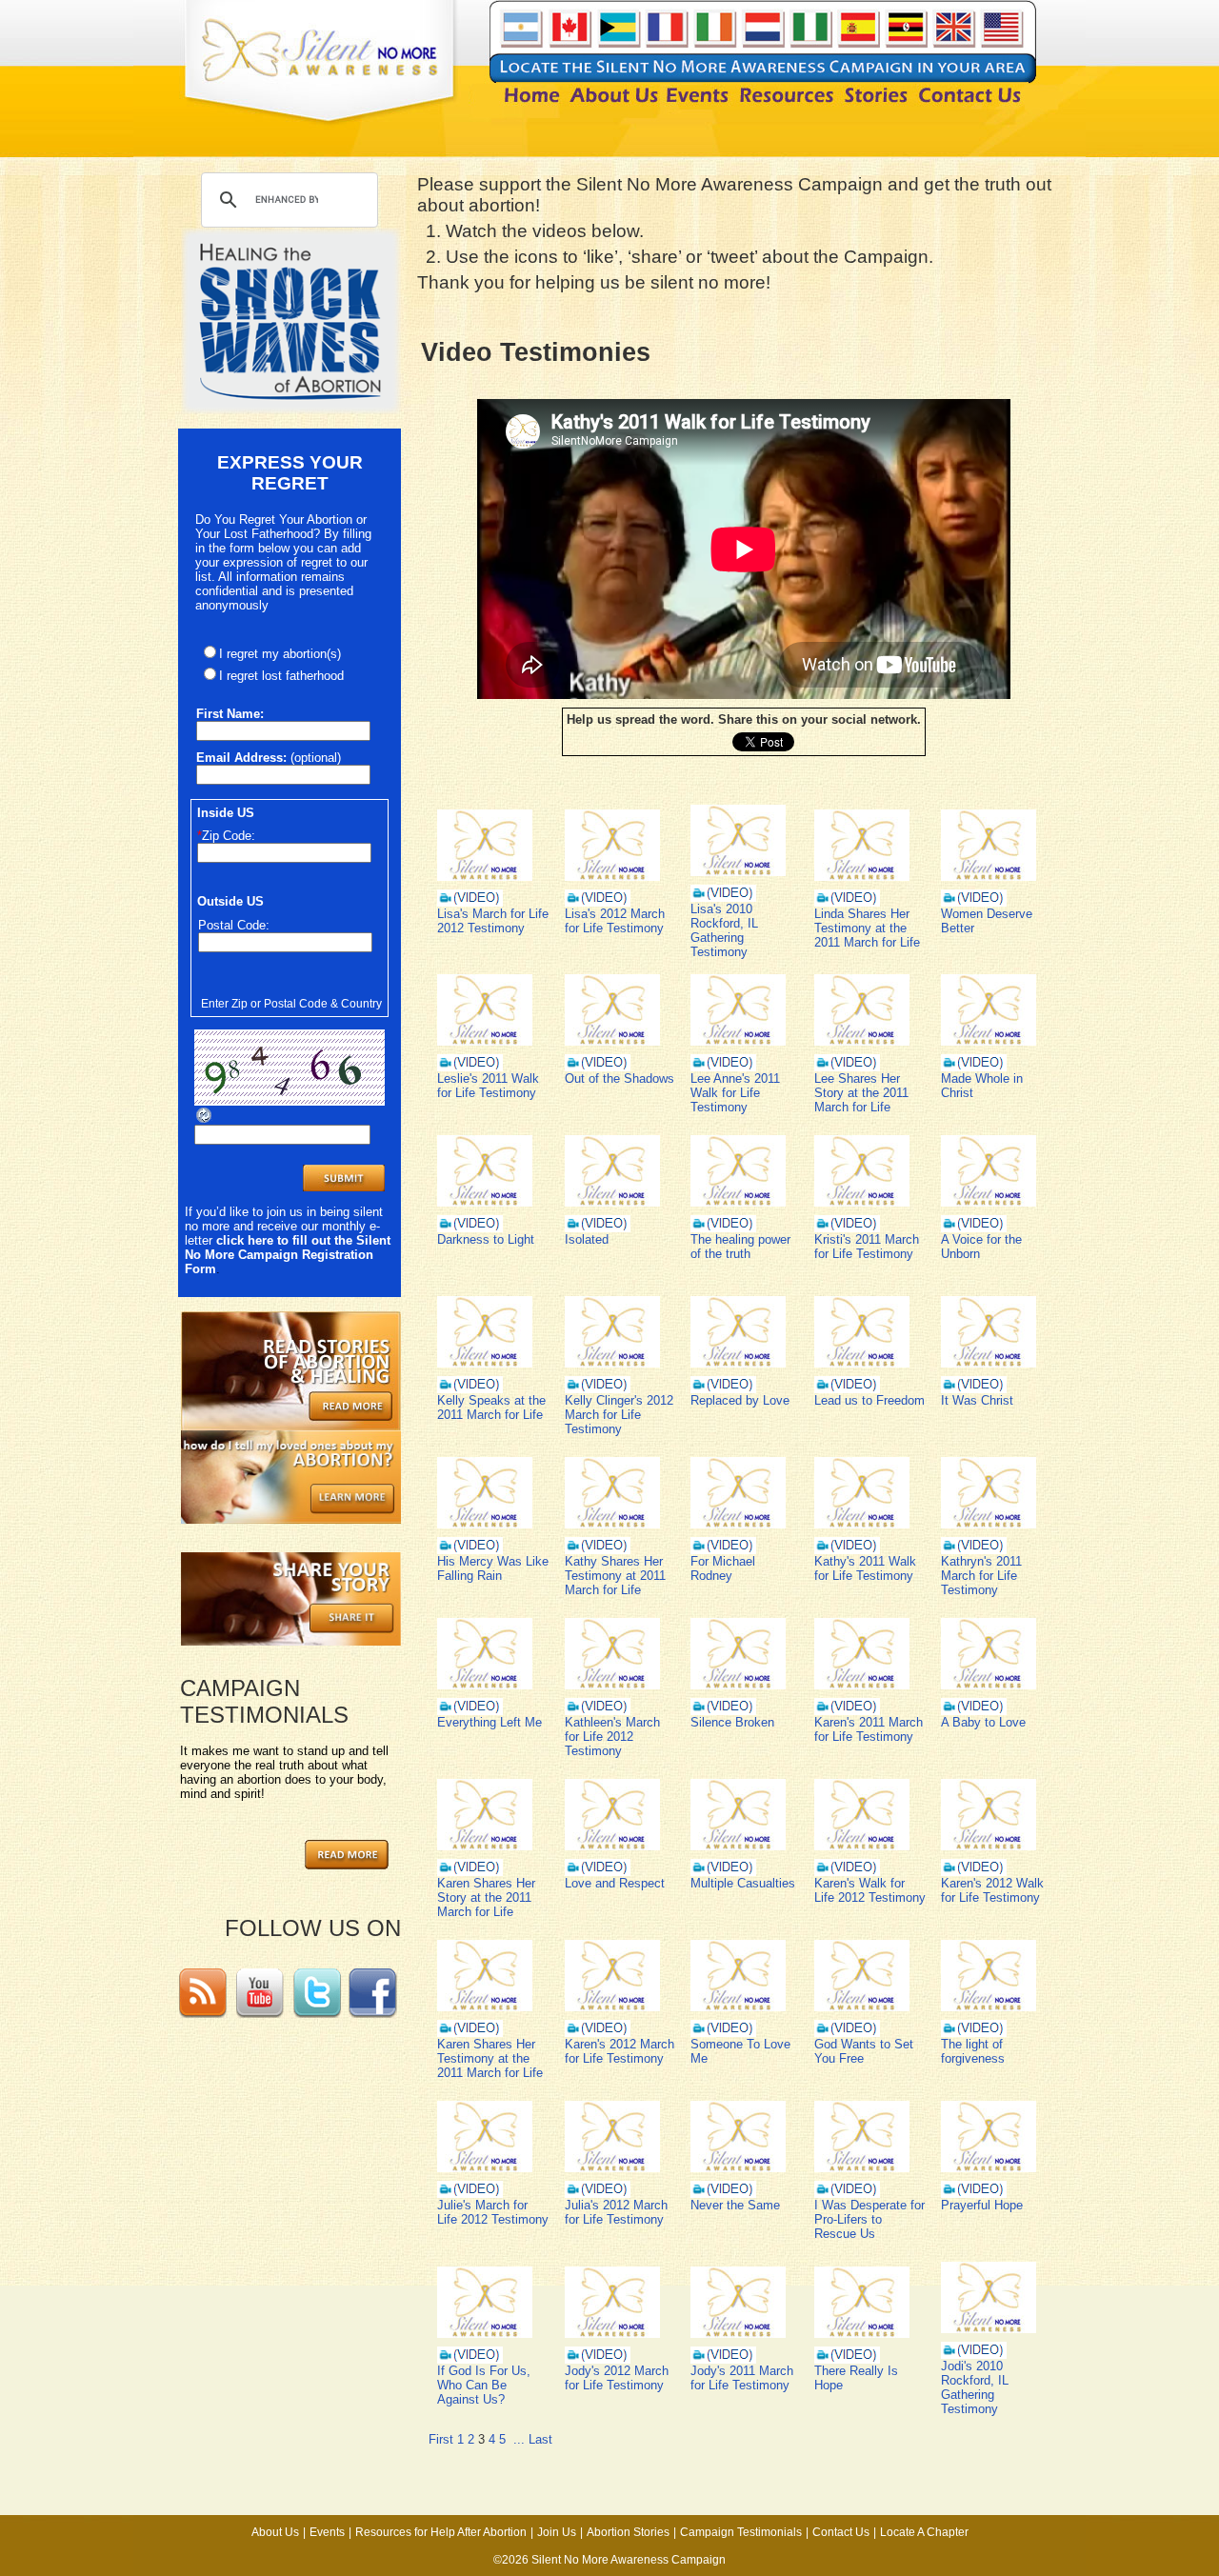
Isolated (587, 1239)
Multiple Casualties (743, 1883)
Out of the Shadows (619, 1078)
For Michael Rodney (723, 1568)
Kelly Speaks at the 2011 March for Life (491, 1408)
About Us (275, 2532)
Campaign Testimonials (741, 2532)
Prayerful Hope (982, 2205)
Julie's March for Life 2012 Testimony (493, 2212)
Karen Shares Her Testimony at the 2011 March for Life (490, 2058)
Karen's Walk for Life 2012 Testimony (870, 1890)
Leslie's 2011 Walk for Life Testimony (488, 1086)
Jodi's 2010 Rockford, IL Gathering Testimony (975, 2387)
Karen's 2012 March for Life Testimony (619, 2051)
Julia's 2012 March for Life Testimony (616, 2212)
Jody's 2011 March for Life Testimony (742, 2378)
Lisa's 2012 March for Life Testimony (615, 921)
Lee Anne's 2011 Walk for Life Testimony (735, 1093)
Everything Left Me (490, 1722)
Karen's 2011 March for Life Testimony (869, 1729)
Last (540, 2439)
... (519, 2439)
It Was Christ (977, 1400)
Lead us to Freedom (869, 1400)
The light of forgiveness (973, 2051)
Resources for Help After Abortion (441, 2532)
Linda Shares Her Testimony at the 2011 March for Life (867, 928)
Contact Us (841, 2532)
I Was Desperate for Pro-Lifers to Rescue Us (869, 2219)
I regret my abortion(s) (280, 654)
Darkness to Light (486, 1239)
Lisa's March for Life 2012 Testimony (493, 921)
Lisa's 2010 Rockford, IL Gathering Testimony (724, 930)
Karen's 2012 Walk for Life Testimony (992, 1890)
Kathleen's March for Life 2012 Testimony (612, 1737)
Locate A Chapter (924, 2532)
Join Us (557, 2532)
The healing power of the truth (740, 1247)
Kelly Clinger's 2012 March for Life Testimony (619, 1415)
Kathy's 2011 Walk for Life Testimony (865, 1568)
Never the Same (735, 2205)
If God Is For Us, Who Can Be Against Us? (484, 2385)
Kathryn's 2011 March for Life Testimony (981, 1576)
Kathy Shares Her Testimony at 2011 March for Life (615, 1576)
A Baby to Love (983, 1722)
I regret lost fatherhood (281, 676)
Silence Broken (732, 1722)
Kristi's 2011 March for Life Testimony (867, 1247)
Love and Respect (615, 1883)
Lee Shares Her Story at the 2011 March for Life (861, 1093)
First (441, 2439)
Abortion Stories (628, 2532)
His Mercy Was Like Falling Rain (493, 1568)
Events (327, 2532)
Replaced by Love (740, 1400)
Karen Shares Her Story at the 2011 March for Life (486, 1897)
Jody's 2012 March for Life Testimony (617, 2378)
